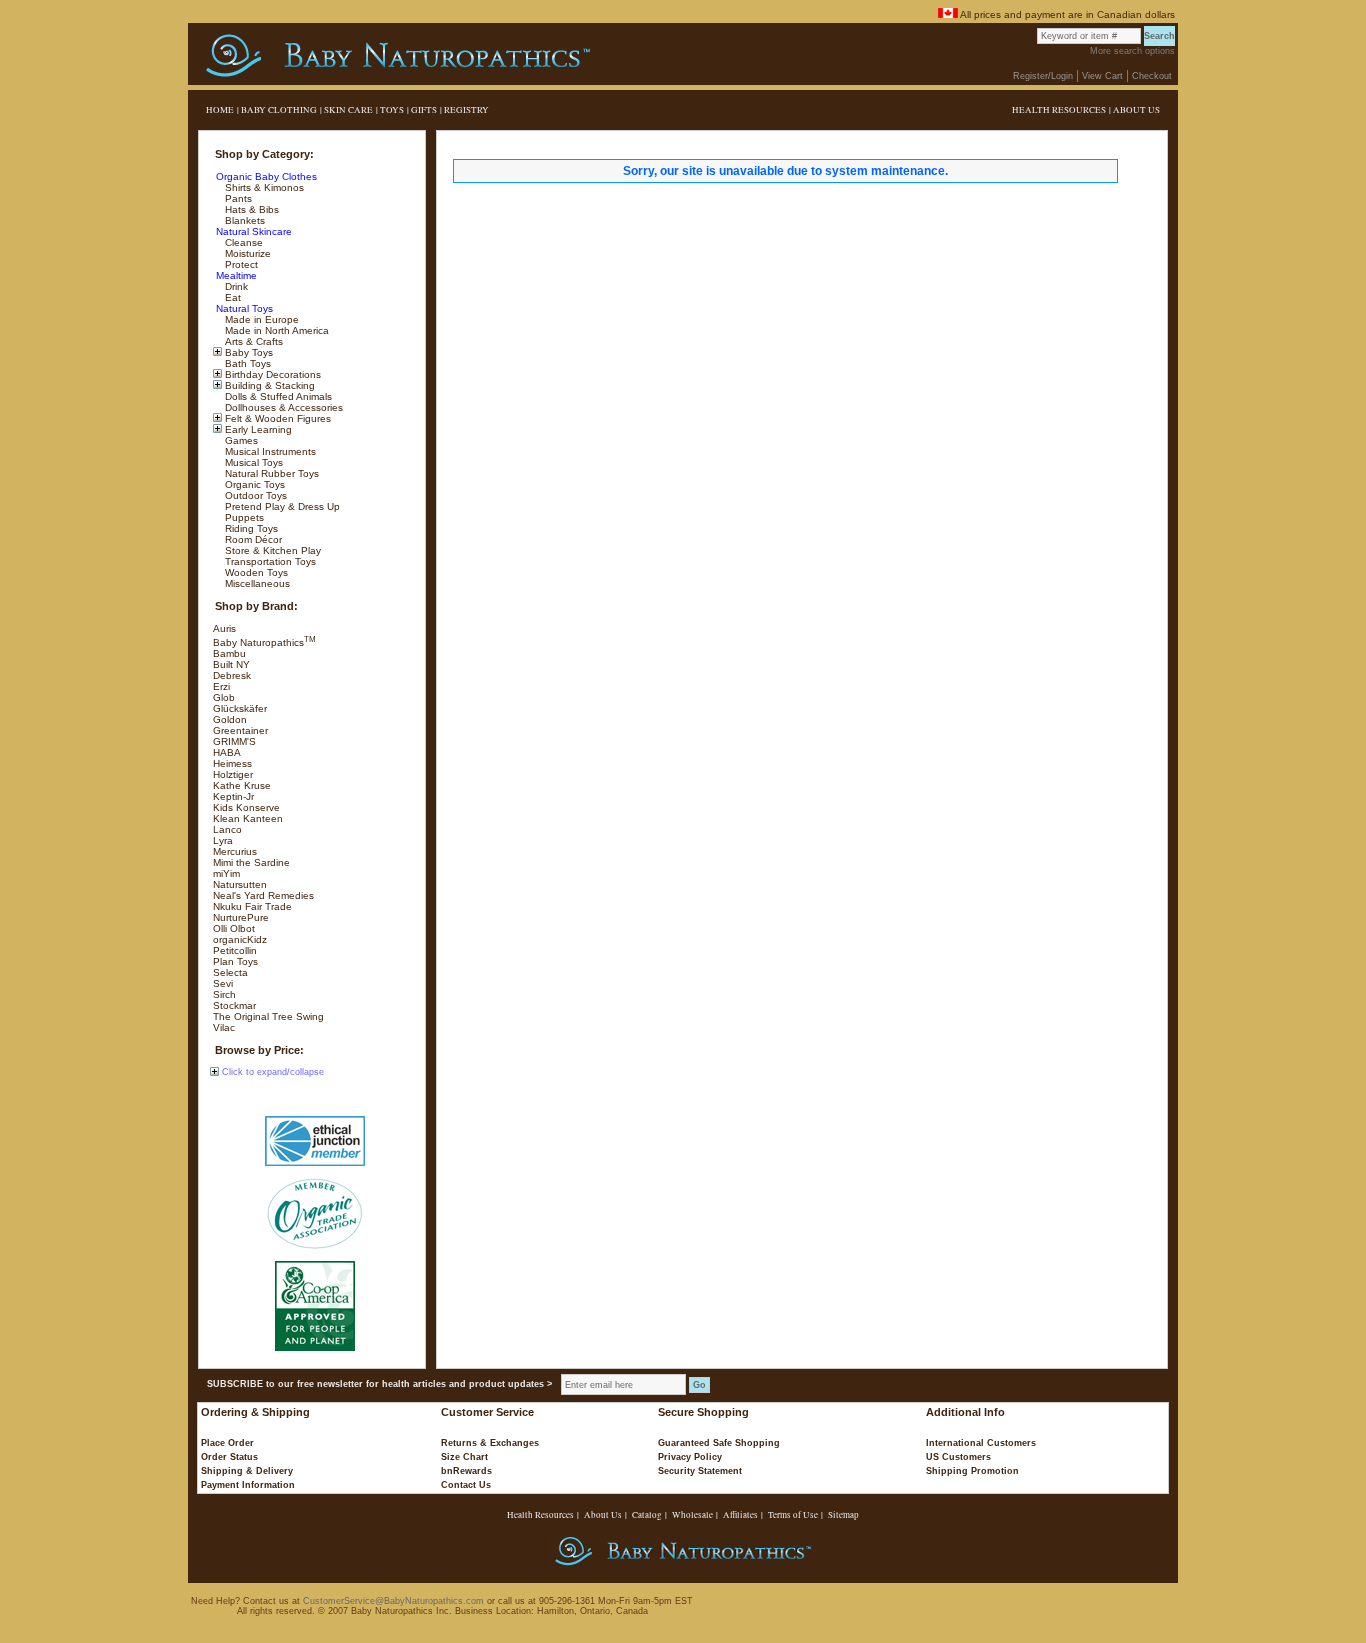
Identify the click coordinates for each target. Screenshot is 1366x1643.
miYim (226, 873)
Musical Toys (252, 462)
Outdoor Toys (254, 495)
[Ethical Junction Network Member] (314, 1141)
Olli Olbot (234, 928)
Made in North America (275, 330)
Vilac (224, 1027)
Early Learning (257, 429)
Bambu (229, 653)
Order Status (229, 1457)
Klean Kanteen (248, 818)
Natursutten (240, 884)
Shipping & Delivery (247, 1471)
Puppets (243, 517)
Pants (237, 198)
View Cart (1102, 76)
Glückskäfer (240, 708)
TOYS (392, 110)
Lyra (223, 840)
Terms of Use (793, 1515)
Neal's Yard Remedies (263, 895)
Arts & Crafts (252, 341)
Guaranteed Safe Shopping (719, 1443)
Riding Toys (250, 528)
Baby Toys (247, 352)
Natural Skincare (252, 231)
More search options (1132, 51)
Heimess (232, 763)
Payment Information (248, 1485)
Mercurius (235, 851)
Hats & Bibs (250, 209)
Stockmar (234, 1005)
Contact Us (466, 1485)
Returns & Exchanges (490, 1443)
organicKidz (240, 939)
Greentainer (240, 730)
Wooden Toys (255, 572)
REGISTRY (466, 110)
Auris (224, 628)
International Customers (981, 1443)
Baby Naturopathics (264, 642)
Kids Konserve (246, 807)
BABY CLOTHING (279, 110)
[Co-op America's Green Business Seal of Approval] (314, 1306)
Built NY (231, 664)
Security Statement (700, 1471)
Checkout (1152, 76)
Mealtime (235, 275)
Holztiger (233, 774)
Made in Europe (260, 319)
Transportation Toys (269, 561)
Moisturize (246, 253)
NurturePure (241, 917)
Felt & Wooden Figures (276, 418)
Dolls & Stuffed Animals (277, 396)
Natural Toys (243, 308)
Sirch (224, 994)
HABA (227, 752)
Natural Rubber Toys (270, 473)
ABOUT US (1136, 110)
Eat (231, 297)
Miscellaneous (256, 583)
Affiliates (740, 1515)
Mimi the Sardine (251, 862)
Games (240, 440)
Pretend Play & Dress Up (281, 506)
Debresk (232, 675)
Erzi (221, 686)
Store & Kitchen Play (271, 550)
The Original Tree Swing (268, 1016)
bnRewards (466, 1471)
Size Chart (464, 1457)
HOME (220, 110)
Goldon (230, 719)
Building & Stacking (268, 385)
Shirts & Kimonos (263, 187)
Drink (235, 286)
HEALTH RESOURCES (1059, 110)
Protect (240, 264)
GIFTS (424, 110)
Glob (224, 697)
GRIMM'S (234, 741)
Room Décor (252, 539)
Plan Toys (235, 961)
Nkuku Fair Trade (252, 906)
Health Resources (540, 1515)
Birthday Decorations (271, 374)
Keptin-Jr (233, 796)
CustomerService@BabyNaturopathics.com (393, 1601)
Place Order (227, 1443)
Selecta (230, 972)
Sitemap (843, 1515)
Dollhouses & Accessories (282, 407)
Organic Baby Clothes (265, 176)
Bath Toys (246, 363)
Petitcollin (235, 950)
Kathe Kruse (242, 785)
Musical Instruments (269, 451)
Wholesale (692, 1515)
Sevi (223, 983)
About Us (603, 1515)
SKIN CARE (348, 110)
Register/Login (1043, 76)
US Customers (958, 1457)
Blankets (243, 220)
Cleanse (242, 242)
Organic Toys (253, 484)
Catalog (647, 1515)
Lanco (227, 829)
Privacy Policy (690, 1457)
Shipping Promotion (972, 1471)
